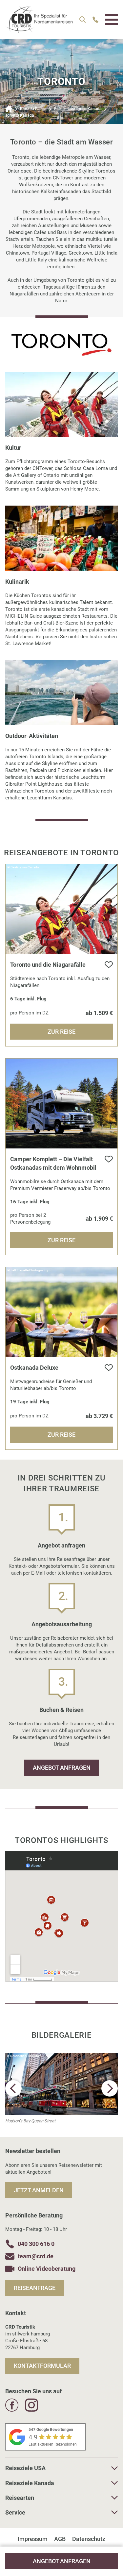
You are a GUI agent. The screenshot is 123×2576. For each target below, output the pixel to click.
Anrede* (24, 1204)
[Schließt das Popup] (108, 1151)
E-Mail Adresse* (33, 1306)
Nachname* (28, 1272)
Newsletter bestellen (67, 1401)
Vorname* (26, 1238)
